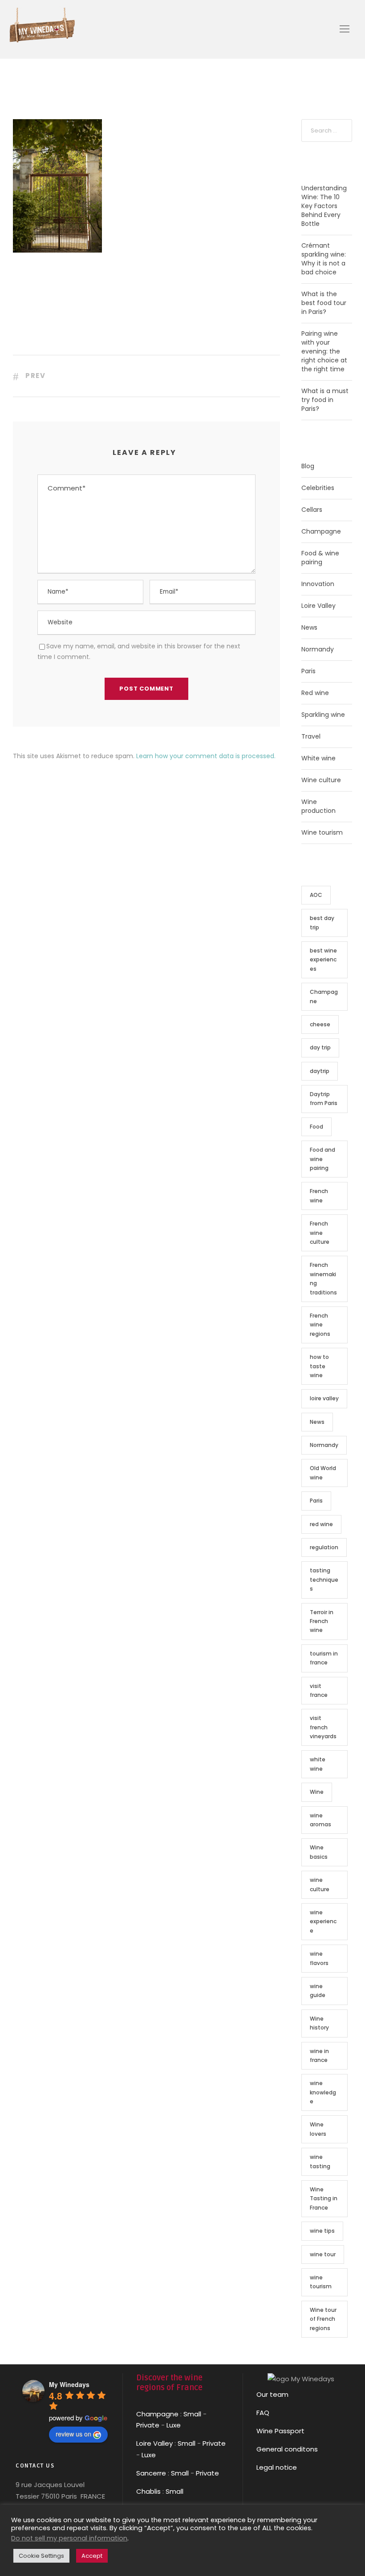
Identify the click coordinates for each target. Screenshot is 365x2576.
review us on (73, 2434)
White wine (318, 758)
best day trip (322, 922)
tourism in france (324, 1658)
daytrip (320, 1071)
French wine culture (320, 1233)
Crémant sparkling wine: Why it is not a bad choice (324, 259)
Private (148, 2425)
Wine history (319, 2023)
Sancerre (151, 2473)
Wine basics (319, 1852)
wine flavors (319, 1958)
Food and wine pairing (322, 1159)
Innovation (318, 584)
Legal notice (277, 2467)
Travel (311, 736)
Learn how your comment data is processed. (206, 756)
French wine (319, 1196)
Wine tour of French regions (323, 2319)
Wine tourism (322, 832)
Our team (272, 2394)
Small (192, 2414)
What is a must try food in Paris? (325, 400)
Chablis (148, 2491)
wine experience (323, 1921)
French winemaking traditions (323, 1278)
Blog (308, 466)
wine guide (318, 1991)
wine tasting (320, 2161)
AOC (316, 895)
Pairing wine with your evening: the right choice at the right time (324, 351)
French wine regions (320, 1325)
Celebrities (318, 488)
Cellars (312, 510)
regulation (324, 1547)
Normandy (318, 649)
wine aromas (320, 1820)
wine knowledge (323, 2092)
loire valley (324, 1398)
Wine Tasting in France (324, 2198)
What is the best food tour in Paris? (324, 303)
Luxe (174, 2425)
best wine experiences (323, 960)
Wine (317, 1792)
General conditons (287, 2449)
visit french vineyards (323, 1727)
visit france (319, 1690)
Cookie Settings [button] (41, 2556)
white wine (318, 1764)
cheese (320, 1024)
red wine (321, 1524)
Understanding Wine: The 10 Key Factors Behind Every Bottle (324, 206)
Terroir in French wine (322, 1621)
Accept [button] (92, 2556)
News (309, 627)
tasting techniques (324, 1579)
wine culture (320, 1884)
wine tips (322, 2231)
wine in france (319, 2056)
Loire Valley (318, 606)
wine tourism (321, 2282)
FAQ (263, 2413)
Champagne (321, 531)
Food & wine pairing (320, 558)
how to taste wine (319, 1366)
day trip (320, 1047)
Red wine (315, 693)
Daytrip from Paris (324, 1099)
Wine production (318, 806)
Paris (308, 671)
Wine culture (321, 780)
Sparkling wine (323, 715)
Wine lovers (318, 2129)
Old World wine (323, 1473)
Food (316, 1127)
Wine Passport (280, 2431)
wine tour (323, 2254)
